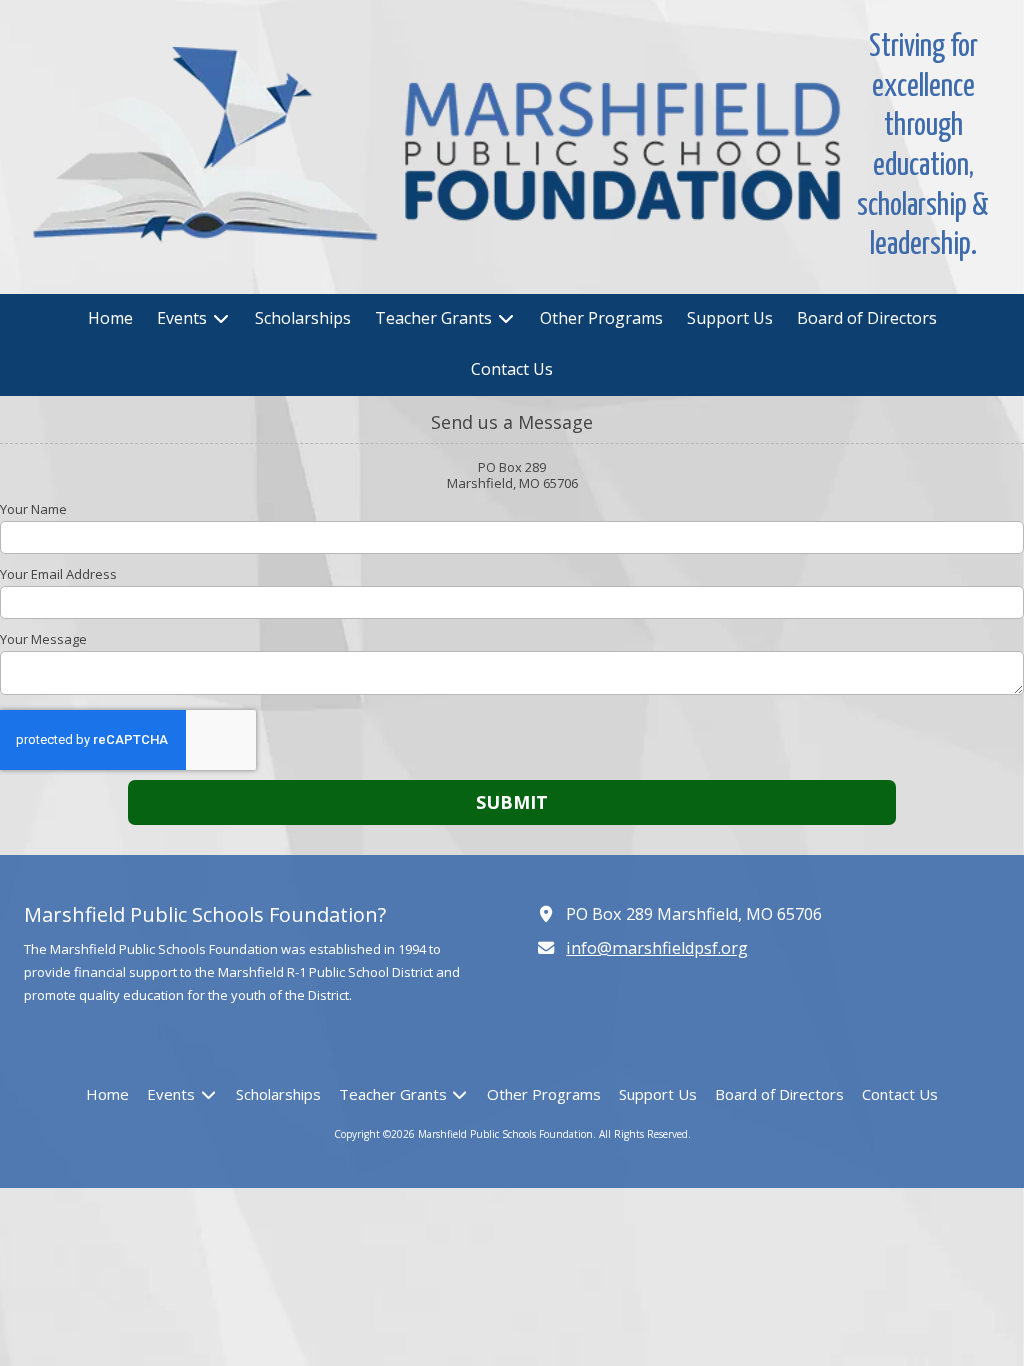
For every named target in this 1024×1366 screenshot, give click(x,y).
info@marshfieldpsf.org (657, 948)
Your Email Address (58, 574)
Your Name (33, 509)
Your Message (43, 639)
